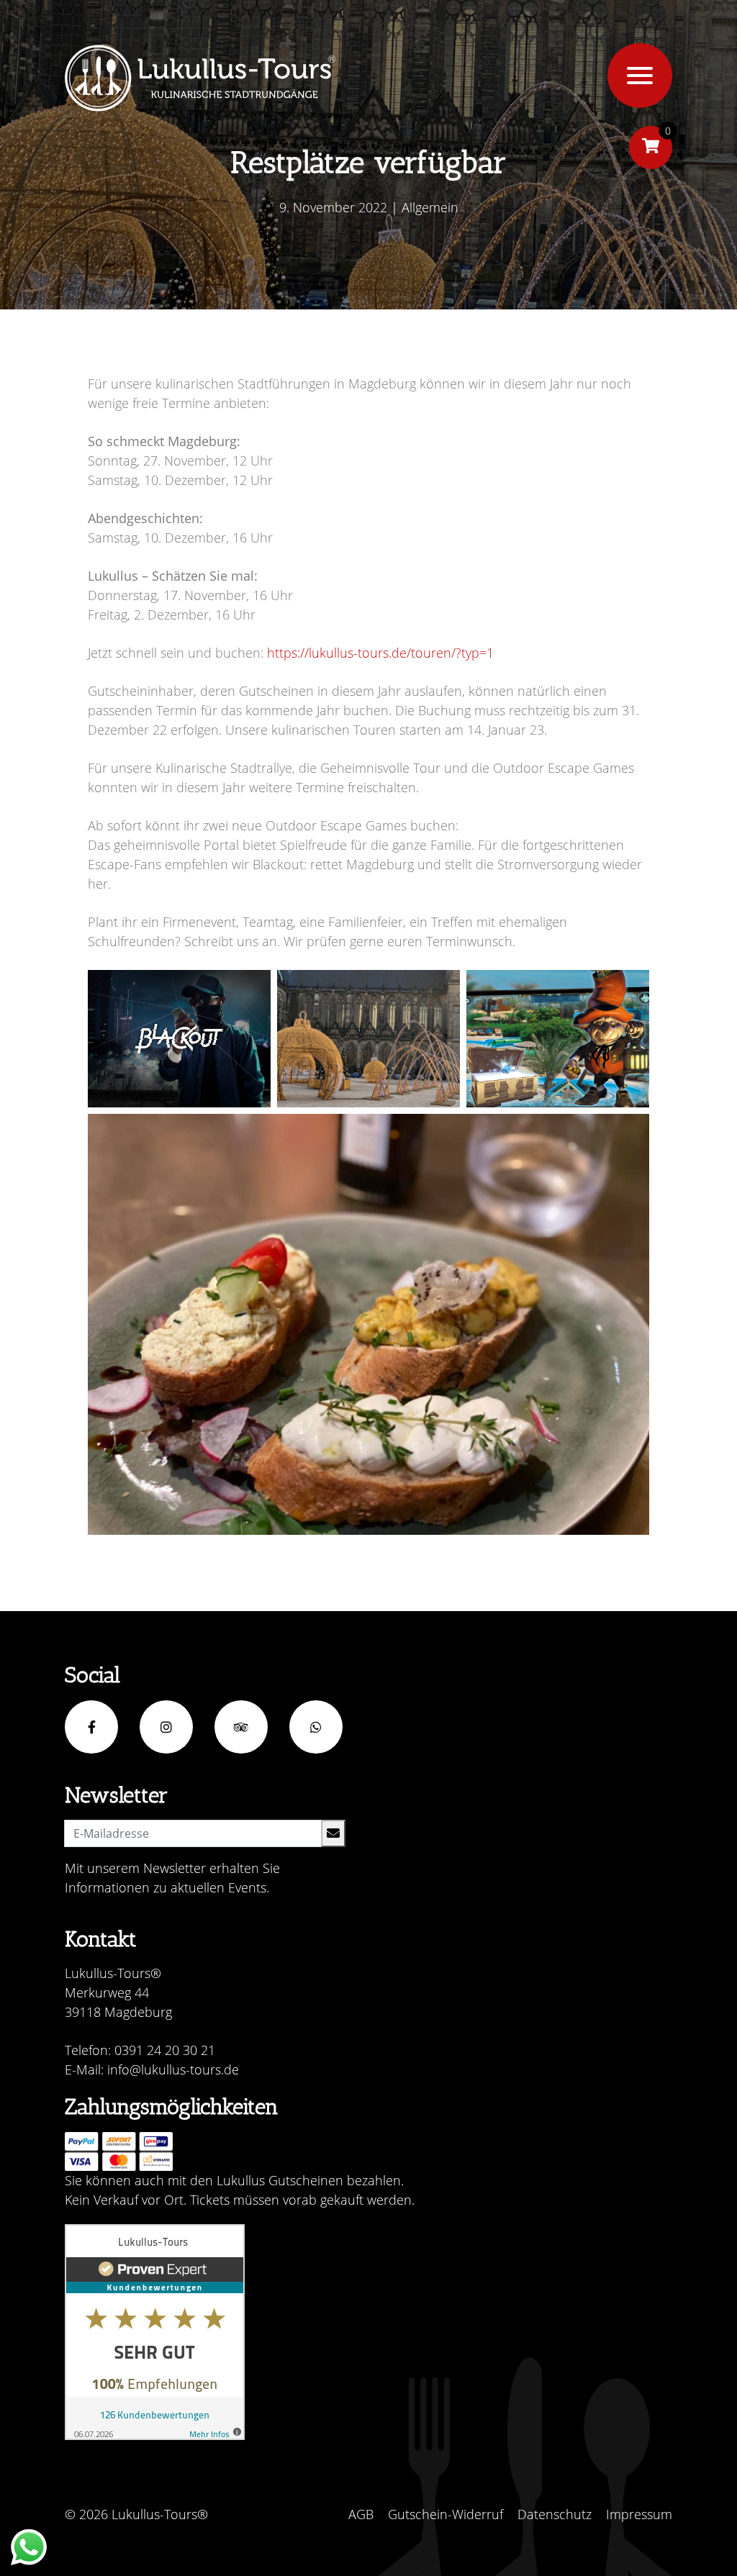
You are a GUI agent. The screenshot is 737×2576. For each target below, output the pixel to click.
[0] (651, 148)
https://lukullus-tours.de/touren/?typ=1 (380, 653)
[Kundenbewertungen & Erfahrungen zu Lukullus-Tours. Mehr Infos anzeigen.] (155, 2332)
